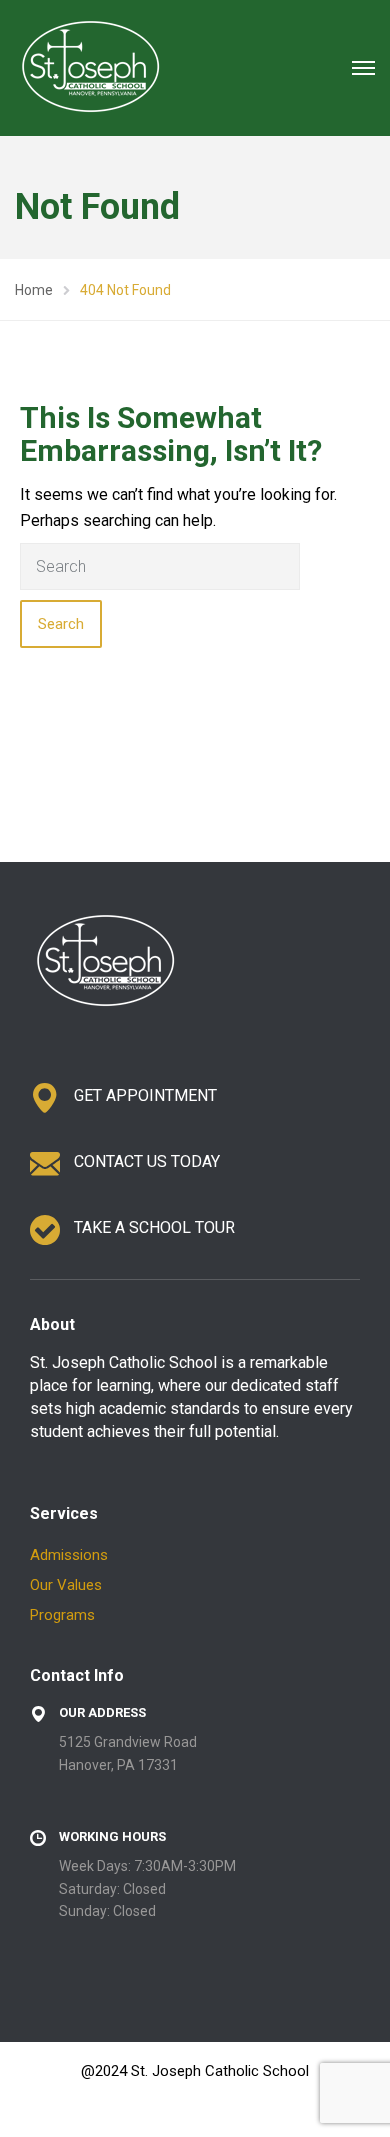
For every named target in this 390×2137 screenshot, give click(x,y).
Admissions (69, 1555)
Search (61, 624)
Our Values (66, 1585)
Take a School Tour (154, 1227)
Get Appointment (145, 1095)
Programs (62, 1615)
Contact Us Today (147, 1161)
